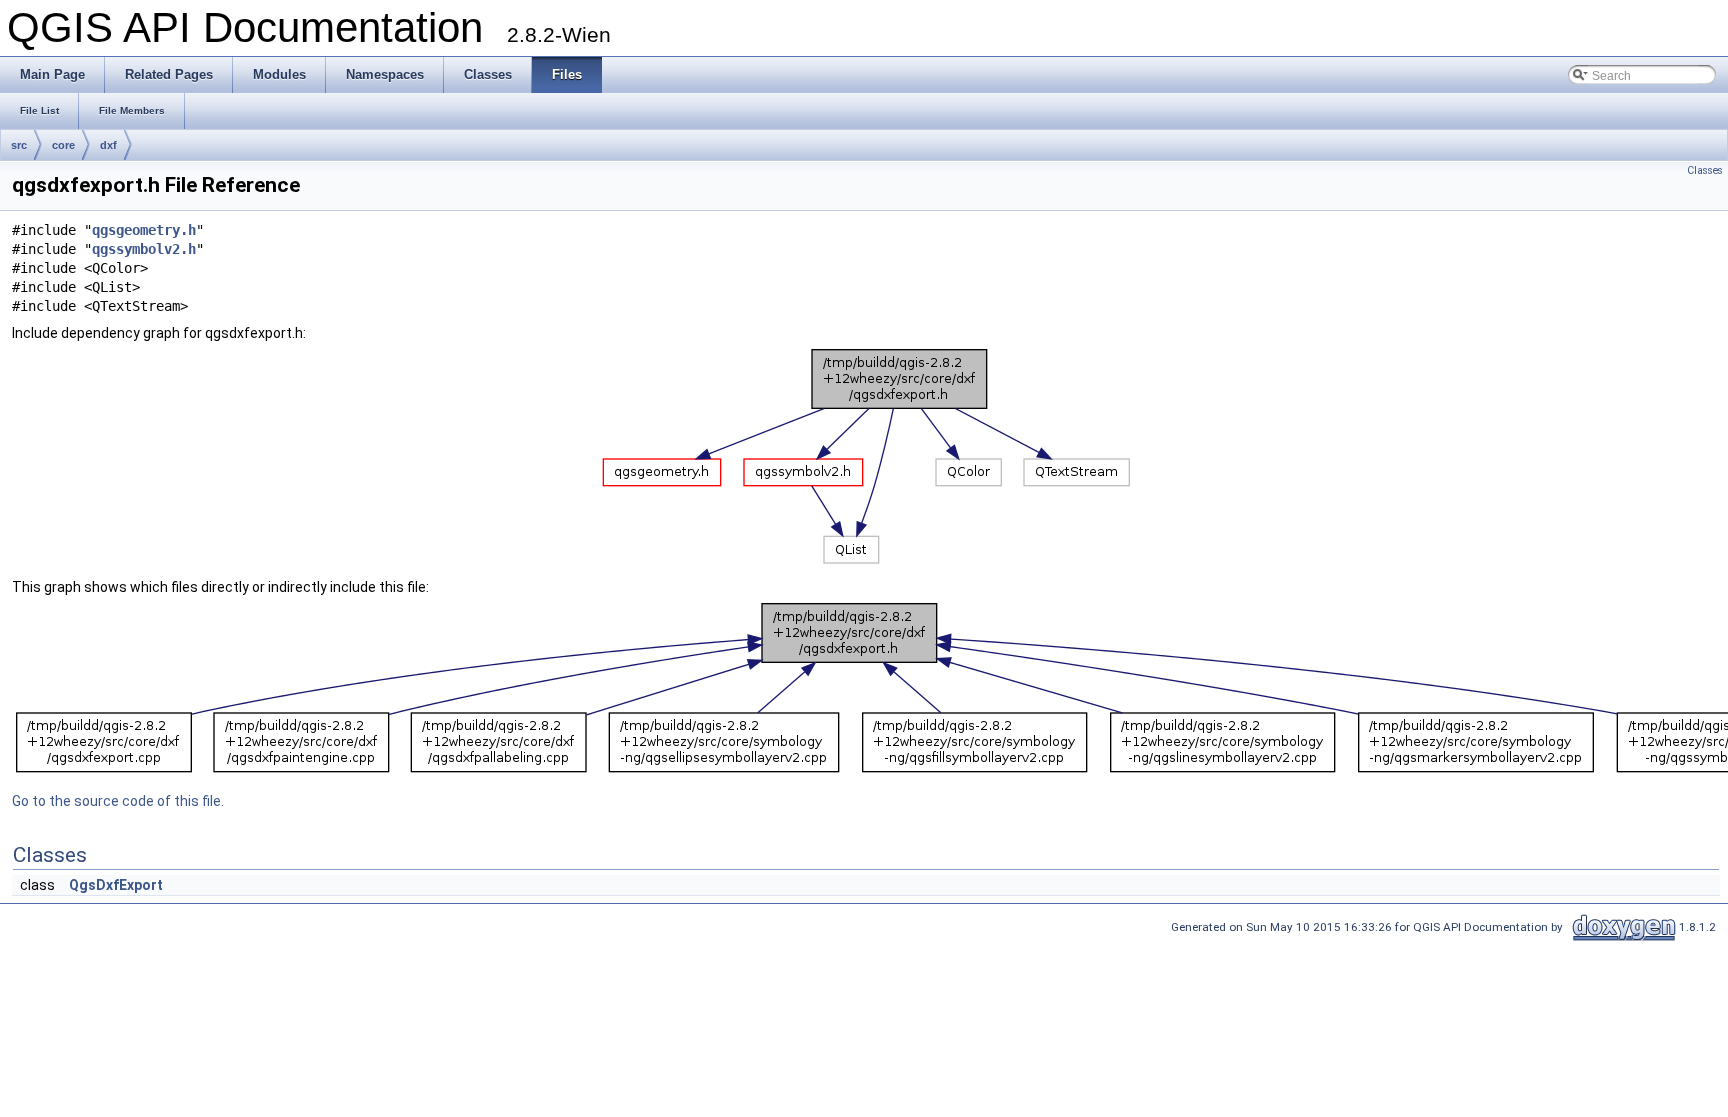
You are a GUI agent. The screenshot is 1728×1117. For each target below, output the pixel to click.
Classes (1705, 170)
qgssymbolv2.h (144, 249)
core (63, 145)
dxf (108, 145)
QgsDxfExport (116, 885)
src (19, 145)
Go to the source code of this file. (118, 801)
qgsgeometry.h (144, 230)
